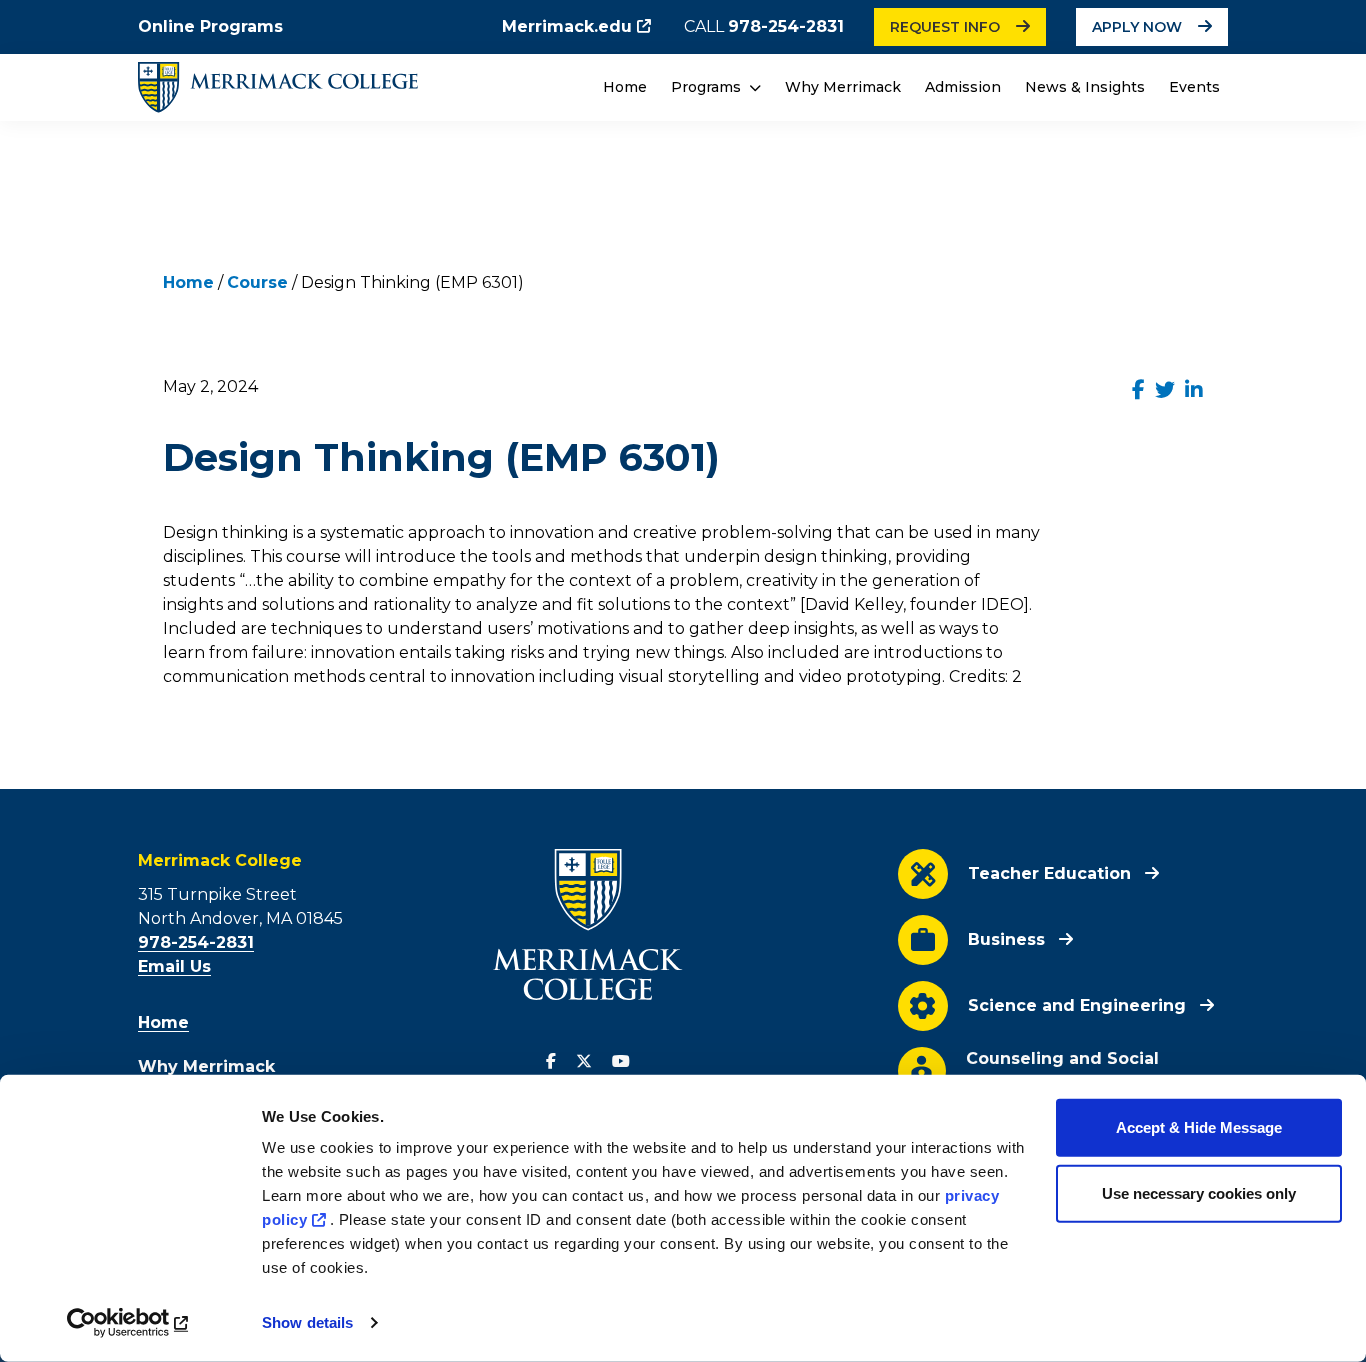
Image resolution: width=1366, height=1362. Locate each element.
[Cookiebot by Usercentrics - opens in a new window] (129, 1323)
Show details (307, 1322)
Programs (708, 87)
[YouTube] (621, 1062)
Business (1006, 939)
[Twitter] (584, 1062)
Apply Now (1137, 27)
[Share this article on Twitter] (1165, 390)
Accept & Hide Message (1199, 1127)
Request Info (945, 27)
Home (625, 87)
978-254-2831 (786, 26)
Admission (963, 87)
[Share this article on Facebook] (1138, 390)
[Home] (278, 87)
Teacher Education (1049, 873)
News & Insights (1085, 87)
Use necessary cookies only (1199, 1192)
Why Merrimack (843, 87)
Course (257, 282)
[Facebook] (551, 1062)
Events (1194, 87)
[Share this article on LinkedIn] (1194, 390)
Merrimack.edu (567, 26)
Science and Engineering (1077, 1005)
